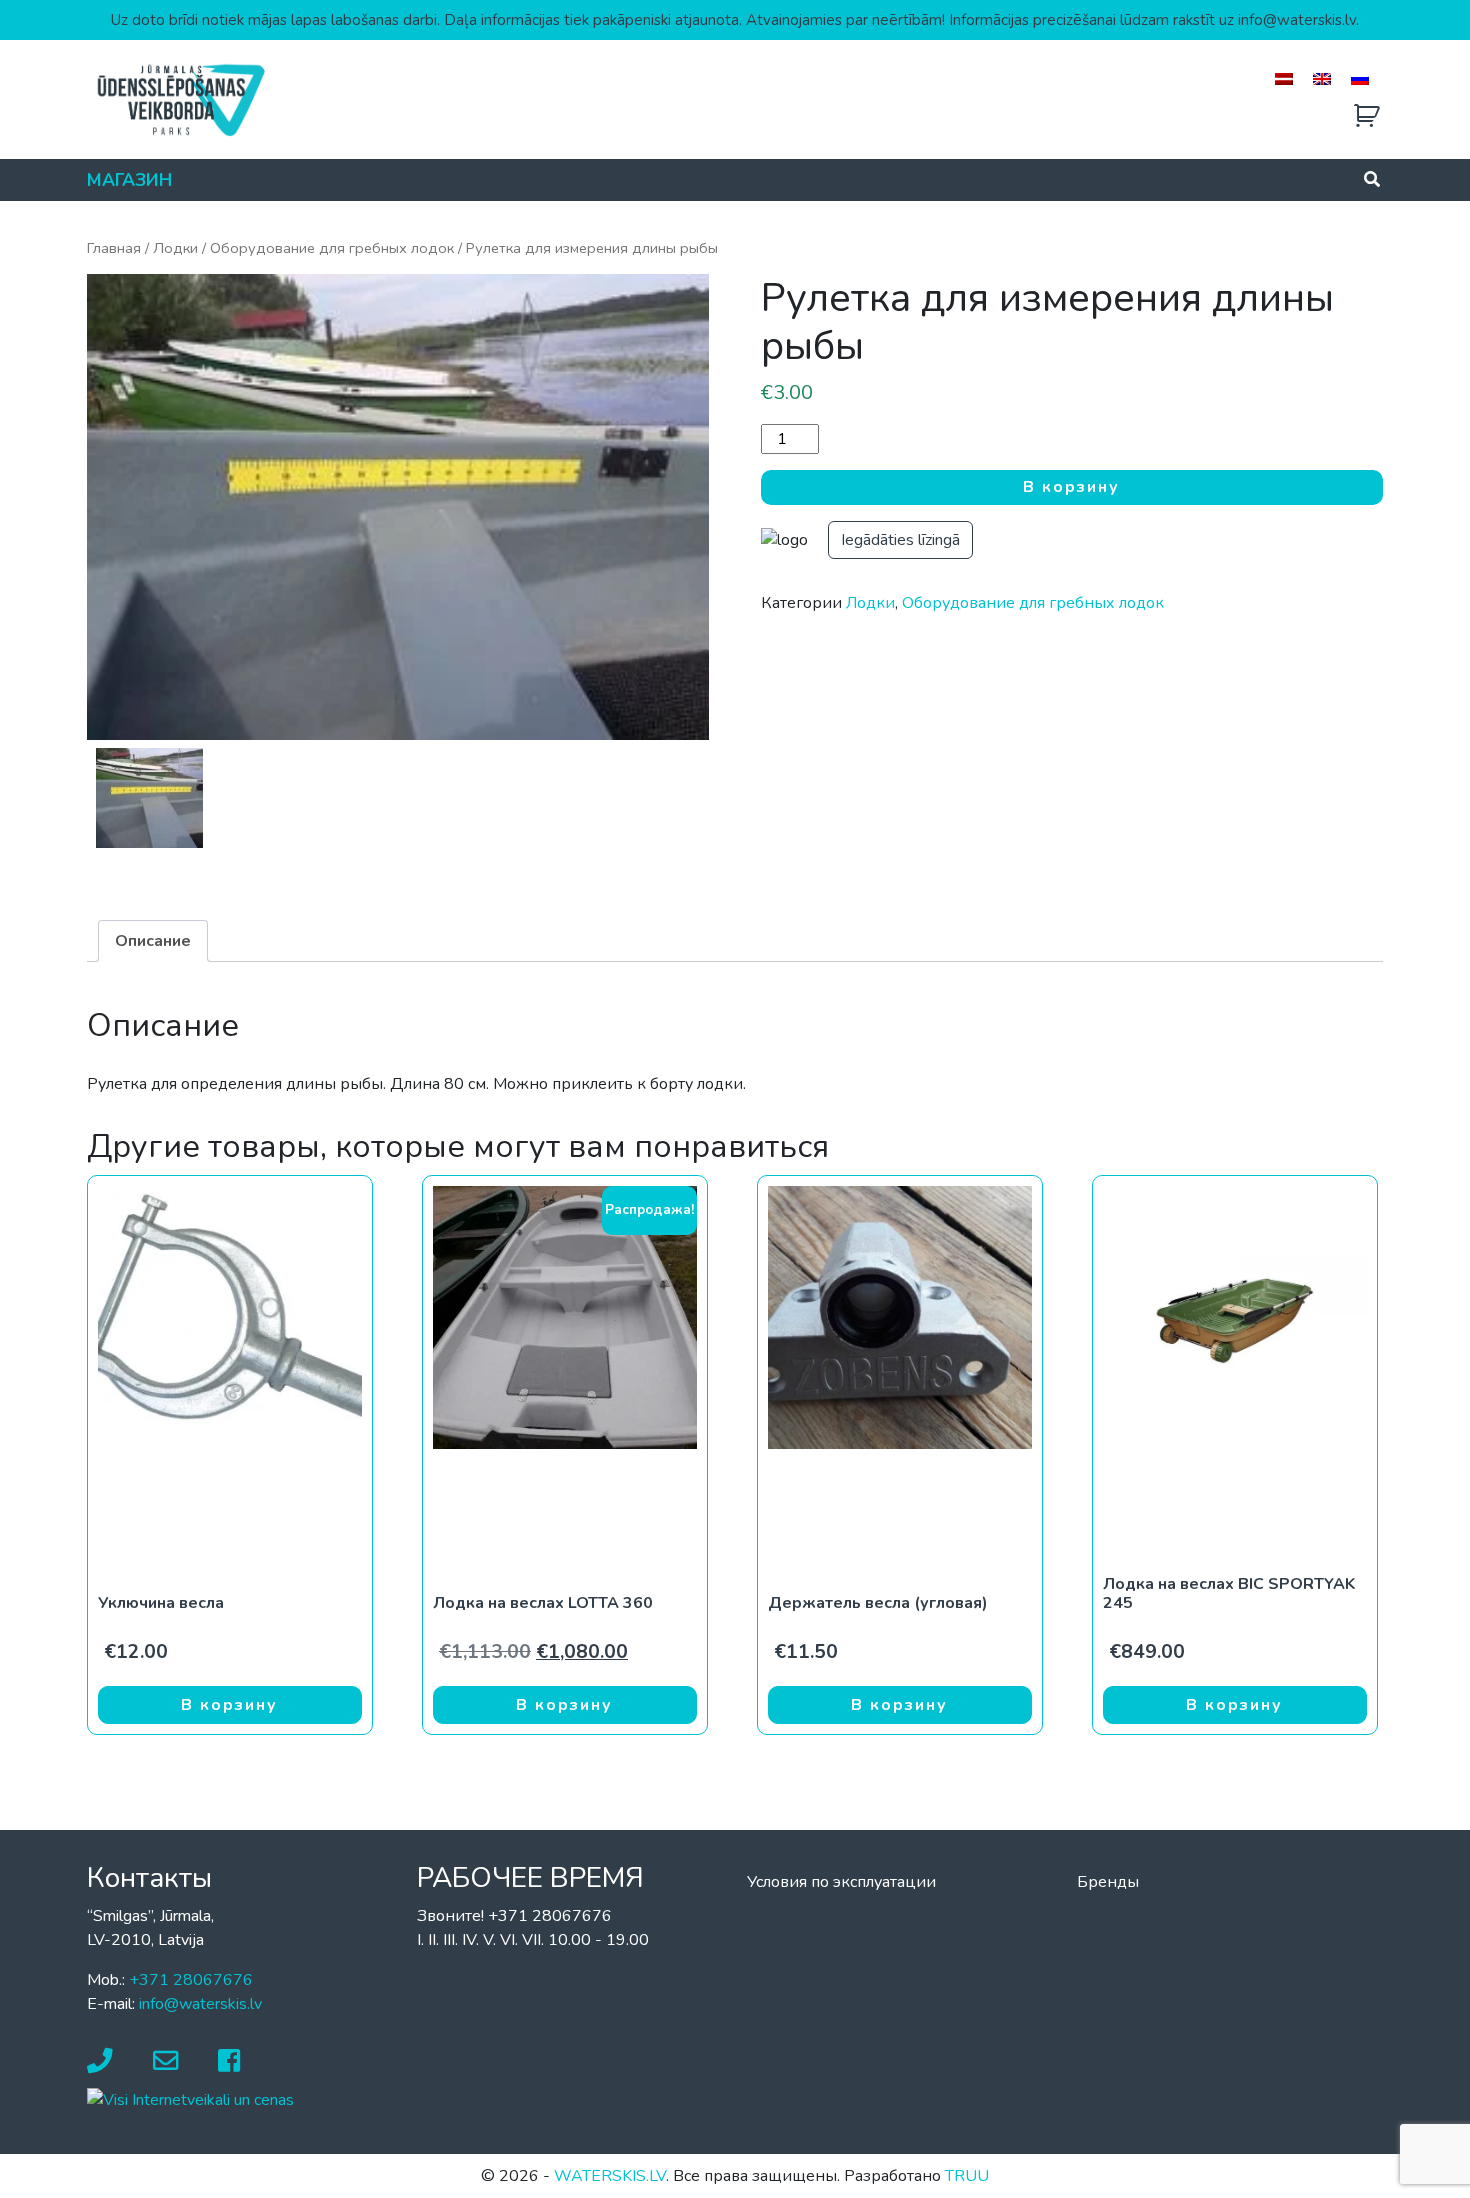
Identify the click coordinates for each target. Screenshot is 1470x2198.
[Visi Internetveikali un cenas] (190, 2099)
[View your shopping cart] (1367, 116)
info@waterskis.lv (200, 2004)
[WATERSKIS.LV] (180, 99)
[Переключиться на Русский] (1360, 78)
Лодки (175, 248)
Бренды (1108, 1882)
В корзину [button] (229, 1705)
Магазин (129, 180)
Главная (114, 248)
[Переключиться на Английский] (1322, 78)
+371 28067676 (191, 1980)
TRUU (967, 2176)
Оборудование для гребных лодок (332, 248)
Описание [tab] (153, 941)
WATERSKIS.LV (610, 2176)
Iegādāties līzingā (900, 540)
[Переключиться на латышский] (1284, 78)
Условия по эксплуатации (841, 1882)
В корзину (1071, 487)
